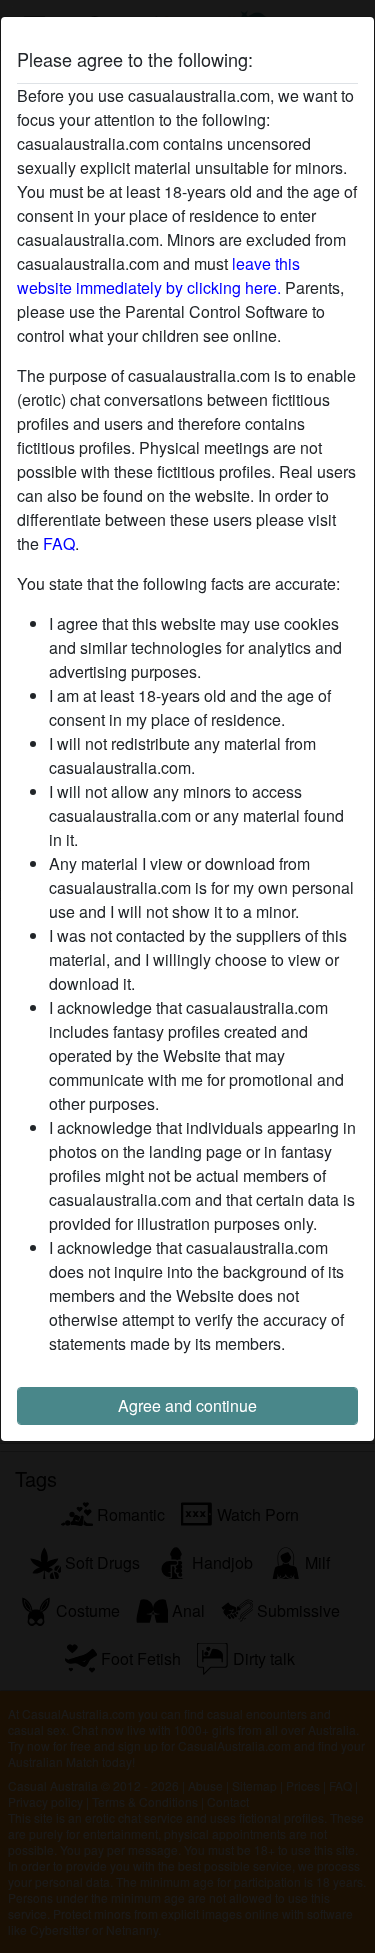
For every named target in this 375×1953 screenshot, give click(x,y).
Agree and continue (187, 1405)
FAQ (59, 543)
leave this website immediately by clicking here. (158, 275)
